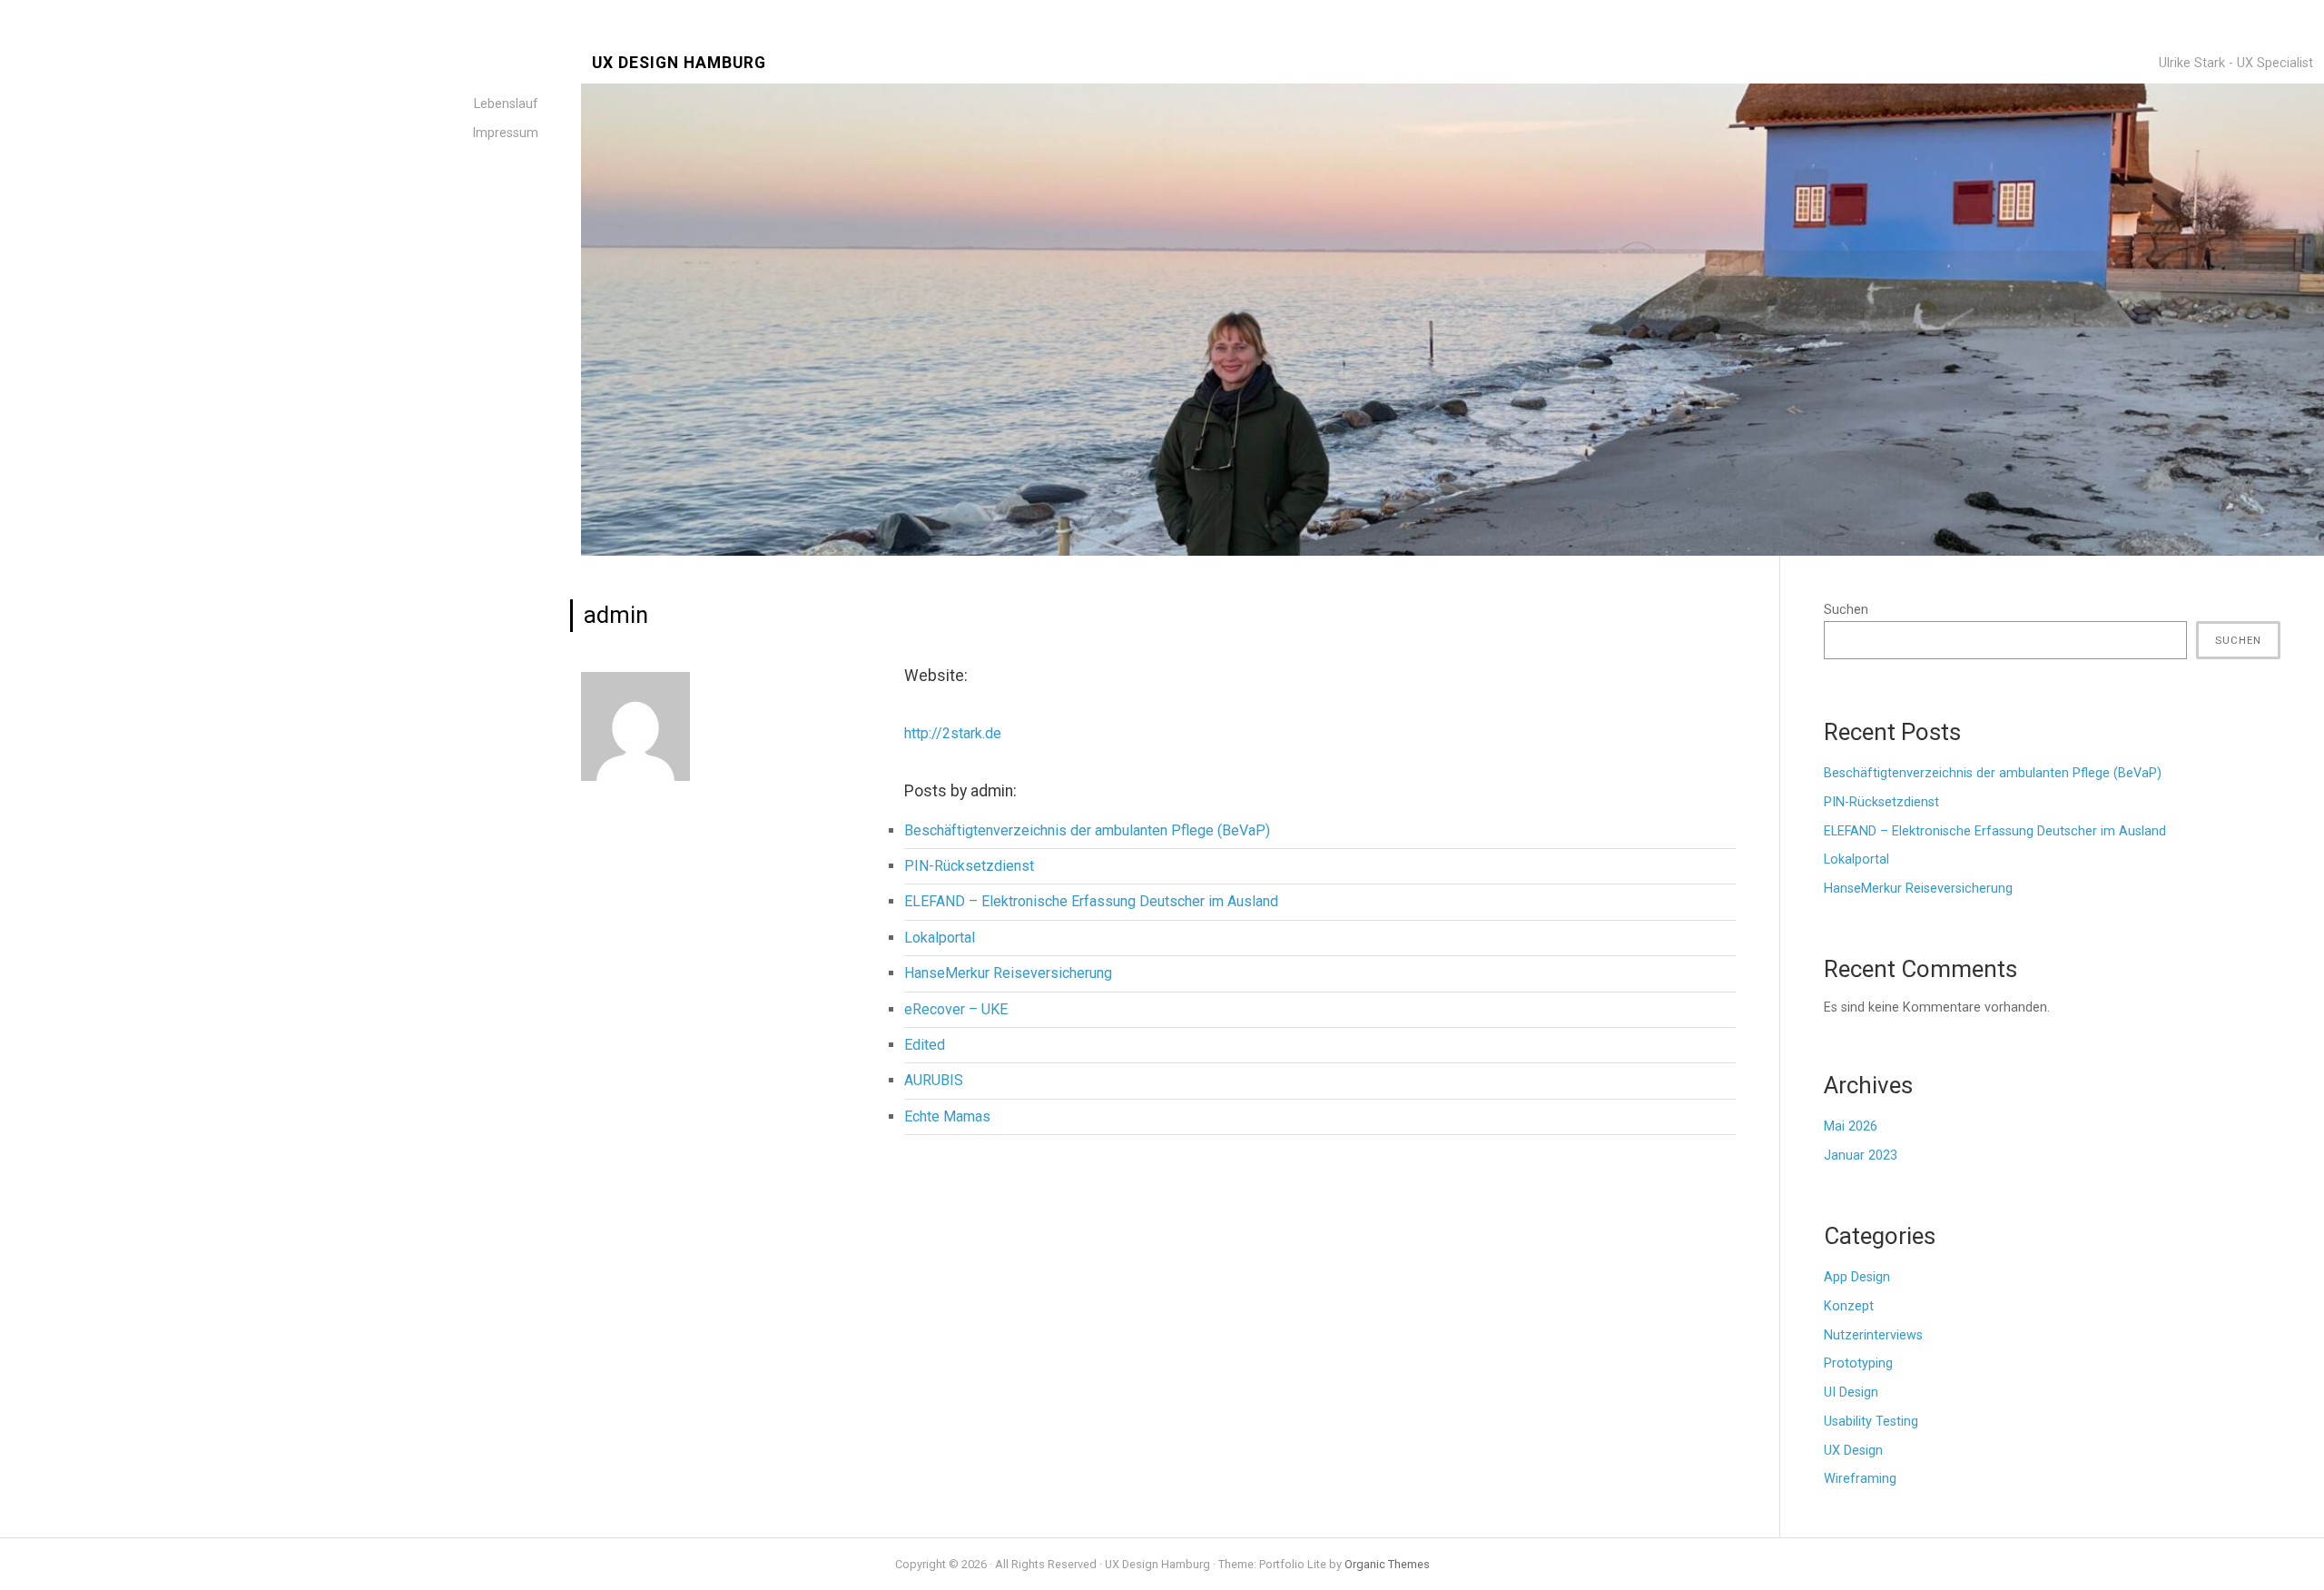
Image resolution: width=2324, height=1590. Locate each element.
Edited (925, 1045)
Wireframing (1860, 1479)
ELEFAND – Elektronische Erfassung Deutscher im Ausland (1091, 901)
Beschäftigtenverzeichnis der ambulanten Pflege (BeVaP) (1087, 830)
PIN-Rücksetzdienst (969, 866)
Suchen (1846, 610)
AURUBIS (934, 1080)
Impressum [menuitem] (505, 133)
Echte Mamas (947, 1116)
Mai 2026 (1851, 1126)
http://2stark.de (953, 733)
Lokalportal (940, 938)
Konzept (1849, 1306)
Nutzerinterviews (1873, 1335)
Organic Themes (1387, 1564)
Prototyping (1858, 1363)
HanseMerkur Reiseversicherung (1008, 973)
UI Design (1851, 1392)
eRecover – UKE (956, 1009)
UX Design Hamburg (679, 63)
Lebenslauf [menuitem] (506, 104)
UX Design (1853, 1451)
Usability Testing (1871, 1422)
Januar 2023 (1861, 1155)
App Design (1857, 1277)
